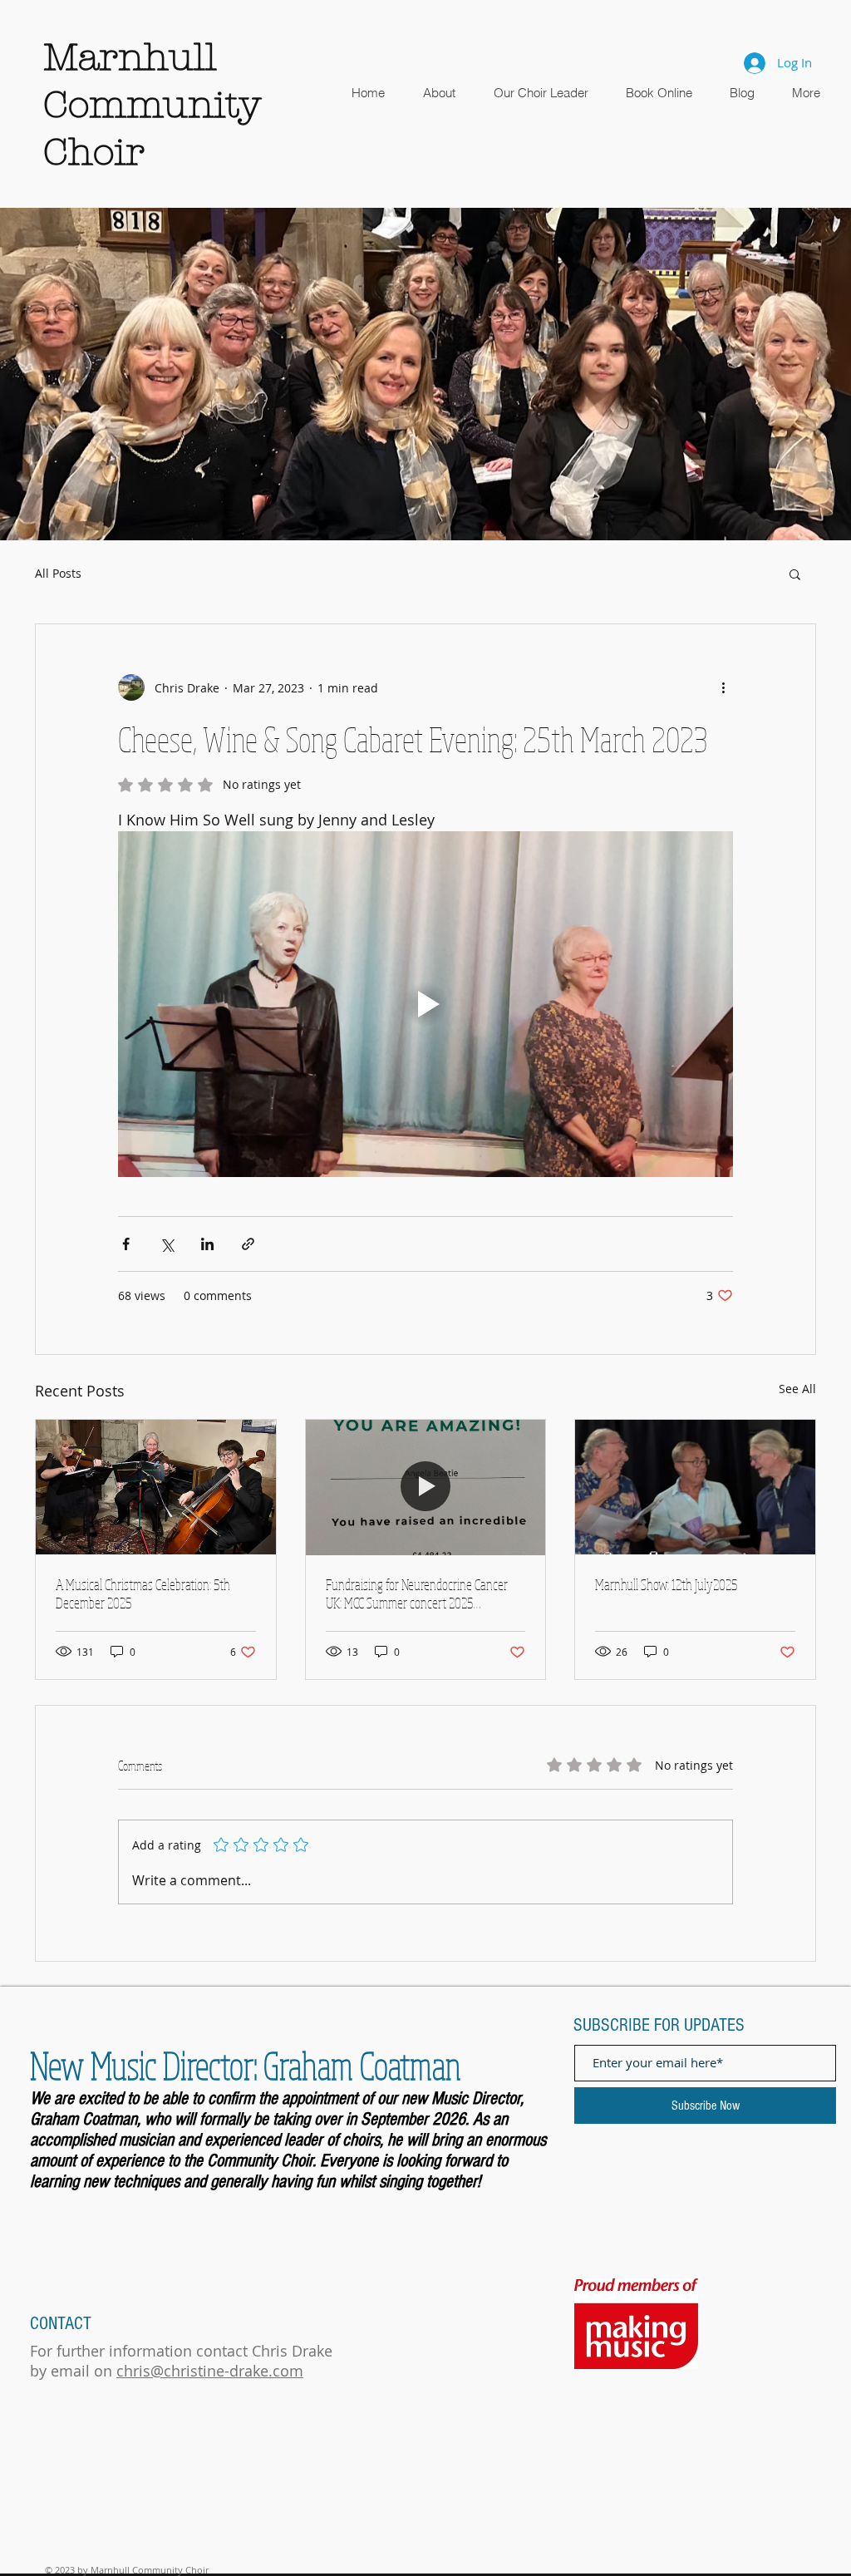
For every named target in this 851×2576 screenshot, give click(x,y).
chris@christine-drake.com (210, 2371)
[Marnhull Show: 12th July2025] (695, 1487)
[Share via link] (248, 1244)
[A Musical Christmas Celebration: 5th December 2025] (156, 1487)
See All (797, 1389)
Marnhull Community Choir (152, 105)
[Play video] (425, 1004)
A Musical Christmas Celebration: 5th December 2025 (143, 1593)
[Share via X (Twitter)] (167, 1244)
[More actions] (723, 687)
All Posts (58, 573)
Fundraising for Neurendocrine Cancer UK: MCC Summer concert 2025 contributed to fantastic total (417, 1593)
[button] (425, 374)
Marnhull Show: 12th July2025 (666, 1584)
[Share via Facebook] (126, 1244)
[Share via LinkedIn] (207, 1244)
